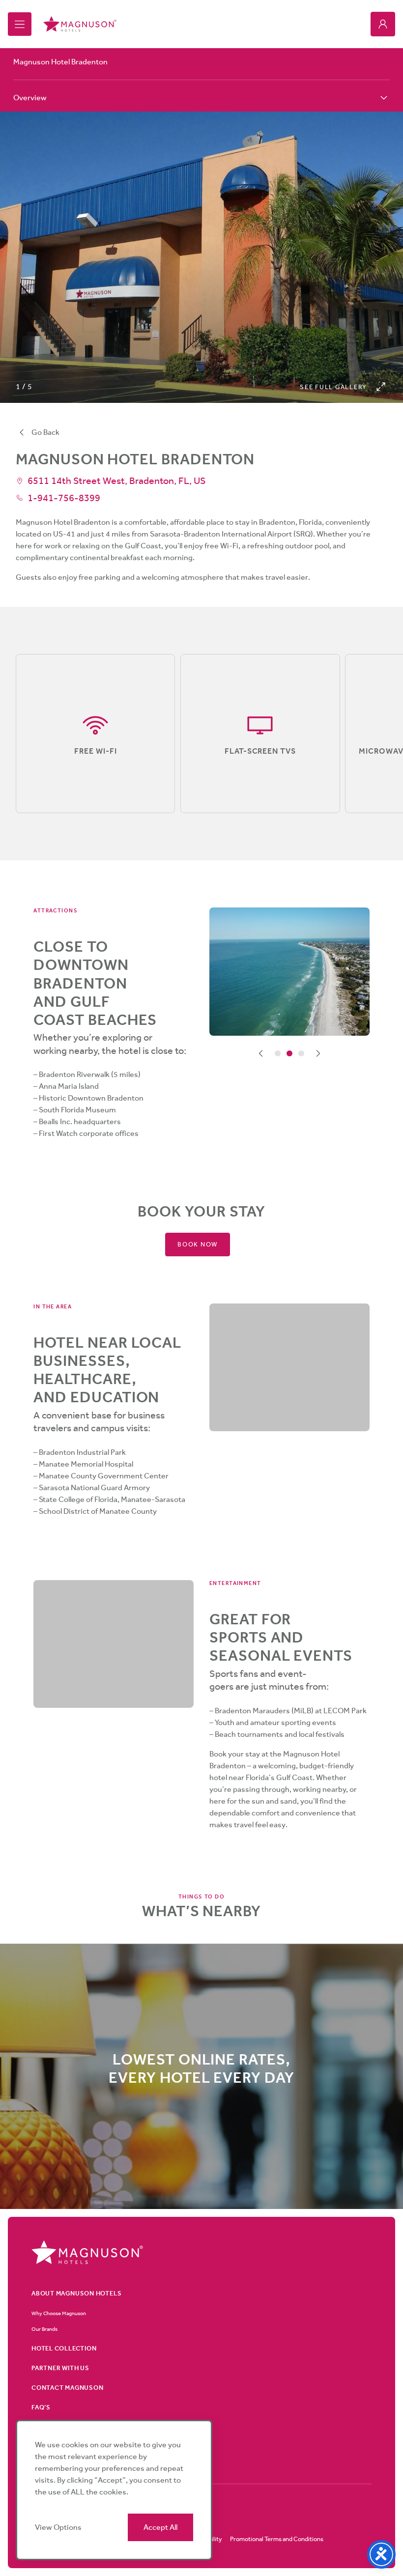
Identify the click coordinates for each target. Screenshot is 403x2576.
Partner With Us (60, 2368)
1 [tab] (278, 1053)
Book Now (198, 1244)
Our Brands (44, 2329)
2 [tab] (289, 1053)
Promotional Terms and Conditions (277, 2539)
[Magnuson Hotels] (80, 24)
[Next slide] (318, 1053)
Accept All (160, 2527)
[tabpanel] (289, 972)
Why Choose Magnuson (59, 2313)
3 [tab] (301, 1053)
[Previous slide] (261, 1053)
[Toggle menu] (20, 24)
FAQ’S (41, 2407)
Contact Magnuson (67, 2388)
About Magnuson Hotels (76, 2293)
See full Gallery (333, 387)
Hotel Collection (64, 2348)
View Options (58, 2527)
